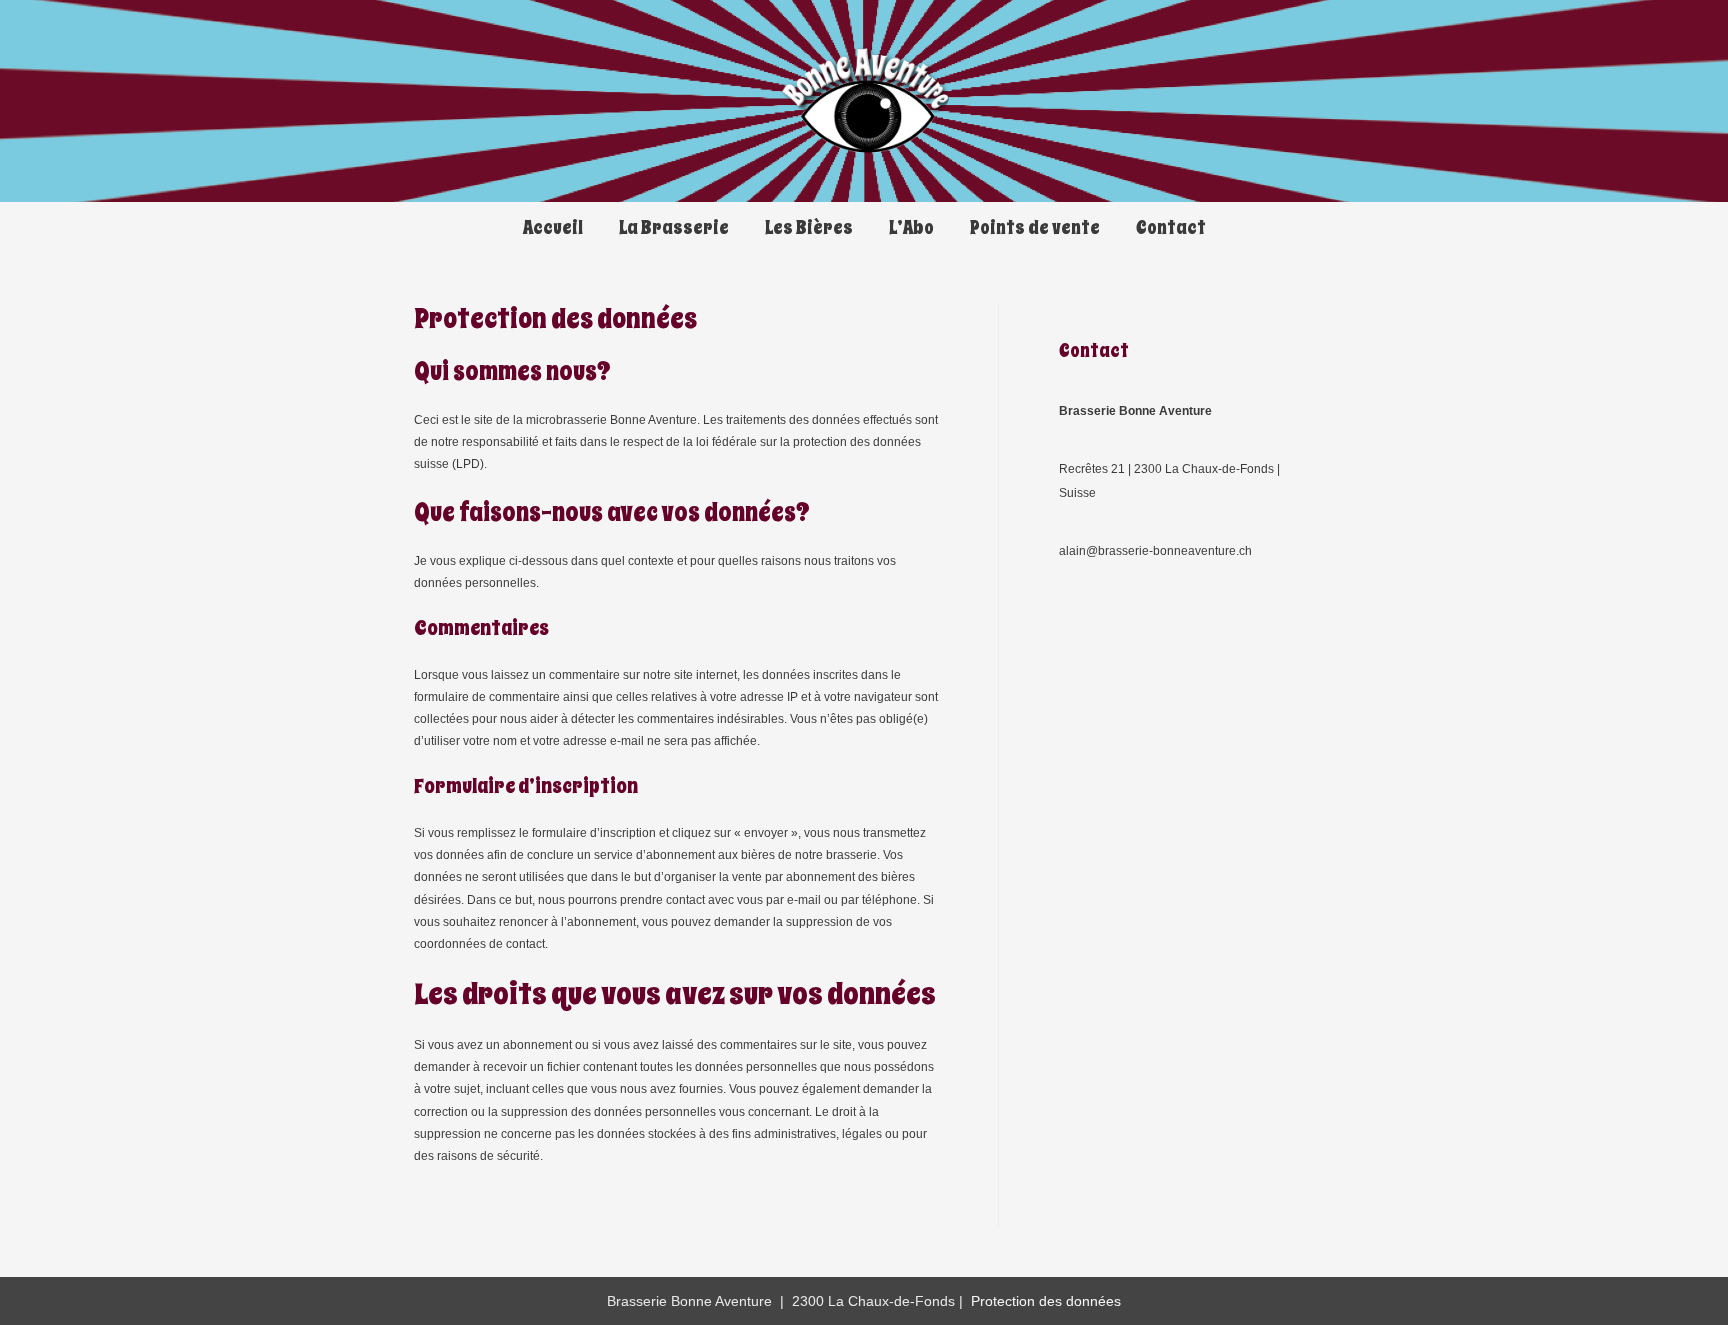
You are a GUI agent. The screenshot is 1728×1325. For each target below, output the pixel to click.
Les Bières (809, 228)
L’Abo (911, 228)
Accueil (553, 228)
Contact (1171, 228)
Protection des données (1046, 1301)
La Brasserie (674, 228)
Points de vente (1035, 228)
